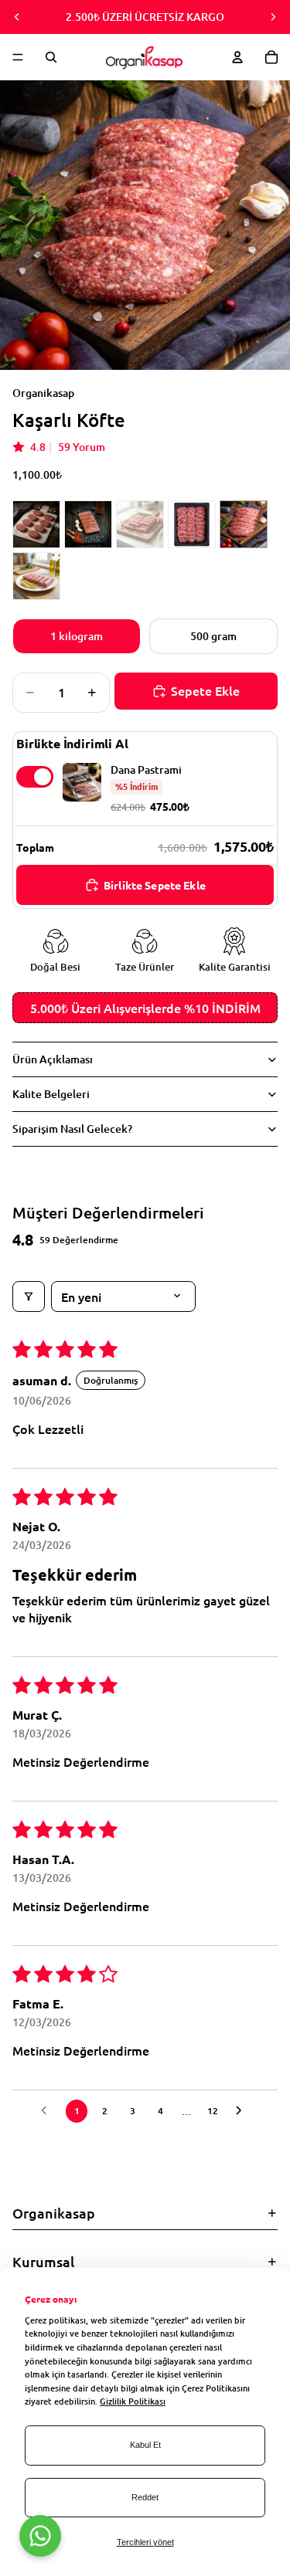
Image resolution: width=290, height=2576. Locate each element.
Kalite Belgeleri (51, 1094)
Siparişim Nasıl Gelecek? (72, 1129)
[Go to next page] (243, 2111)
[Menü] (18, 57)
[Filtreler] (29, 1296)
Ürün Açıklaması (53, 1059)
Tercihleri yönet (145, 2542)
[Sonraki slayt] (273, 17)
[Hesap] (237, 57)
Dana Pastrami (146, 770)
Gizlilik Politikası (133, 2401)
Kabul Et (145, 2445)
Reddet (145, 2497)
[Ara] (51, 57)
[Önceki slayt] (17, 17)
